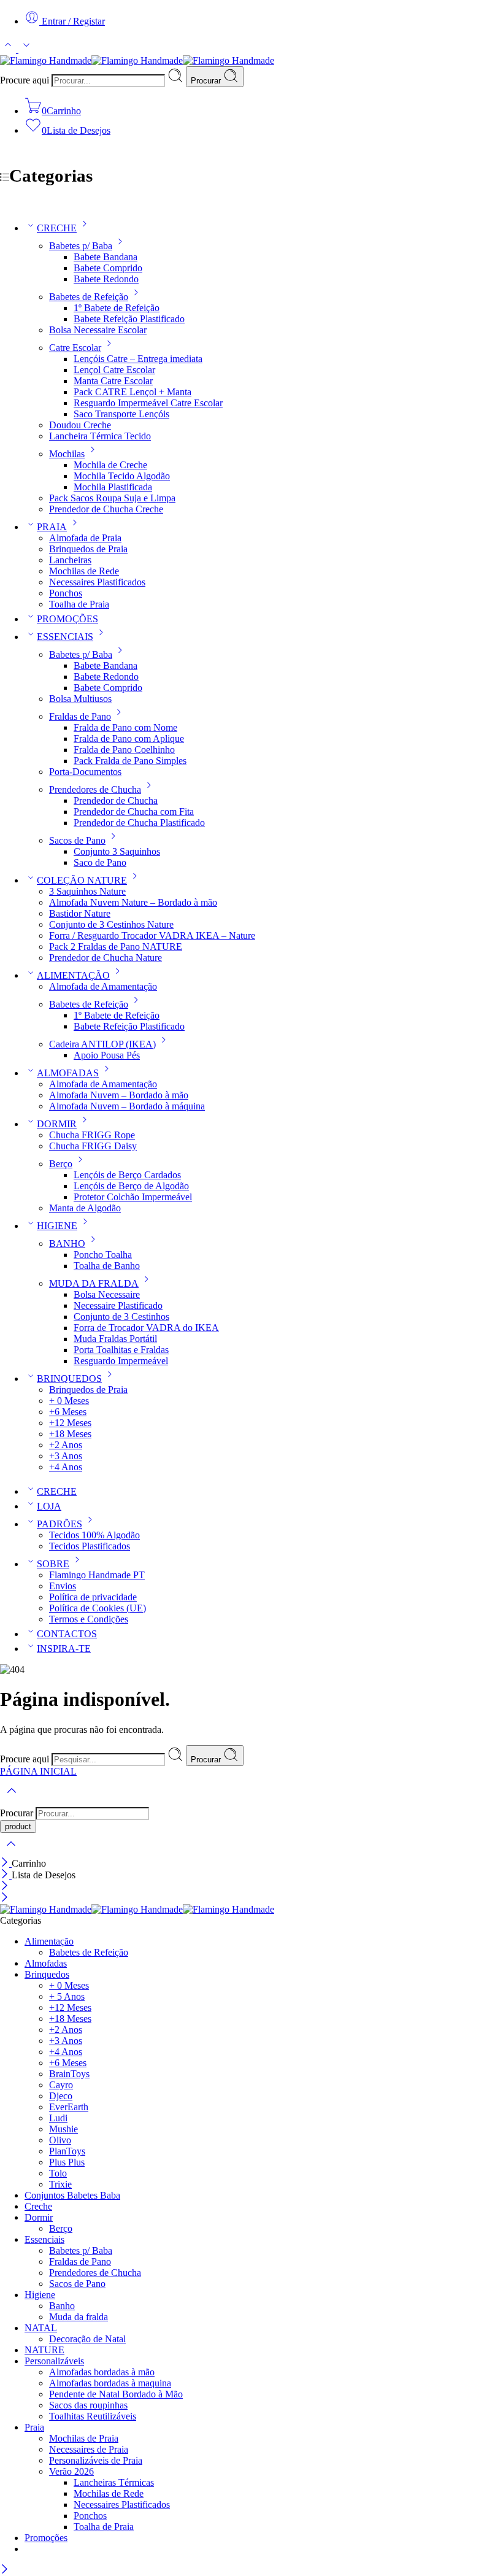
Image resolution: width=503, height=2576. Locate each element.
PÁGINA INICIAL (38, 1771)
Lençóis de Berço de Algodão (131, 1186)
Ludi (58, 2118)
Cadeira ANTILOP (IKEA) (102, 1044)
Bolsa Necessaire (107, 1294)
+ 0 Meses (69, 1401)
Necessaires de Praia (89, 2449)
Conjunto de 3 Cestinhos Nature (111, 924)
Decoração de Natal (87, 2339)
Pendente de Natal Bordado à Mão (116, 2394)
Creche (38, 2206)
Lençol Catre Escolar (114, 370)
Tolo (58, 2173)
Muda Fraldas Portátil (115, 1339)
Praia (34, 2427)
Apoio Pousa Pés (107, 1055)
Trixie (60, 2184)
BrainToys (69, 2074)
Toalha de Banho (107, 1266)
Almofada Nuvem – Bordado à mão (119, 1095)
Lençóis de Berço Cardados (127, 1175)
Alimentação (49, 1941)
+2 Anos (66, 1445)
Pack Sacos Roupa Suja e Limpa (112, 498)
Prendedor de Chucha (116, 800)
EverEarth (69, 2107)
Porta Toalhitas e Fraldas (121, 1350)
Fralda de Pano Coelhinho (124, 750)
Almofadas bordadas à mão (102, 2372)
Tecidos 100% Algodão (94, 1535)
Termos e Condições (89, 1619)
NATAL (41, 2328)
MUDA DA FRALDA (94, 1283)
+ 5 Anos (67, 1996)
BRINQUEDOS (69, 1379)
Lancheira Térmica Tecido (100, 436)
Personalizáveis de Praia (96, 2460)
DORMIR (57, 1124)
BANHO (67, 1244)
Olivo (60, 2140)
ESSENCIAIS (65, 637)
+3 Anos (66, 1456)
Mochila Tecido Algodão (122, 476)
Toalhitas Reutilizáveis (93, 2416)
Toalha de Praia (79, 604)
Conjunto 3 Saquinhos (117, 851)
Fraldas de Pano (80, 716)
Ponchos (66, 593)
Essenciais (44, 2239)
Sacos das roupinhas (88, 2405)
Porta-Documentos (85, 772)
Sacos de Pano (77, 840)
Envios (63, 1586)
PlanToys (67, 2151)
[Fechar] (6, 1863)
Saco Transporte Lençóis (121, 414)
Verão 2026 (71, 2471)
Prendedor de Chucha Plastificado (139, 823)
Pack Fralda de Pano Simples (130, 761)
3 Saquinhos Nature (87, 891)
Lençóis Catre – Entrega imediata (138, 359)
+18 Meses (70, 1434)
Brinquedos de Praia (88, 549)
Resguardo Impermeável (121, 1361)
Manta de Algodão (85, 1208)
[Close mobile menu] (5, 1898)
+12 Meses (70, 1423)
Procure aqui (26, 80)
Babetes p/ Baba (81, 246)
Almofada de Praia (85, 538)
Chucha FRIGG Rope (92, 1135)
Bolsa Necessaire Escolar (98, 330)
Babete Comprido (108, 268)
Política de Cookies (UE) (98, 1608)
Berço (61, 1164)
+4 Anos (66, 1467)
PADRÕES (60, 1524)
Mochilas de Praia (84, 2438)
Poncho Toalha (103, 1255)
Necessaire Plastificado (118, 1305)
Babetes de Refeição (89, 297)
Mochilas (67, 454)
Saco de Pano (100, 862)
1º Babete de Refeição (117, 308)
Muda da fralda (79, 2317)
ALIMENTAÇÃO (73, 975)
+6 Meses (68, 1412)
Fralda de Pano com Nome (125, 727)
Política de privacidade (93, 1597)
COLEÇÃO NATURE (82, 880)
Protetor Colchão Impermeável (133, 1197)
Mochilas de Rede (84, 571)
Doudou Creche (80, 425)
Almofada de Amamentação (103, 986)
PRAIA (52, 527)
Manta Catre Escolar (113, 381)
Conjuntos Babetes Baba (72, 2195)
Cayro (61, 2085)
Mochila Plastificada (113, 487)
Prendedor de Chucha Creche (106, 509)
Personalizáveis (54, 2361)
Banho (62, 2306)
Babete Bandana (106, 257)
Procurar (207, 81)
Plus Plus (67, 2162)
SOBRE (53, 1564)
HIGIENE (57, 1226)
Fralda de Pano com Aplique (129, 738)
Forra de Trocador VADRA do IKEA (146, 1328)
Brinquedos (47, 1974)
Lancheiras (70, 560)
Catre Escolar (75, 348)
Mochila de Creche (110, 465)
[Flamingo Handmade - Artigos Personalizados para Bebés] (137, 60)
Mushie (63, 2129)
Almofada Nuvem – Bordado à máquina (127, 1106)
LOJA (49, 1506)
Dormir (39, 2217)
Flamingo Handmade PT (97, 1575)
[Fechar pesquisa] (11, 1852)
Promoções (46, 2538)
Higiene (40, 2295)
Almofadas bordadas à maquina (110, 2383)
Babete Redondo (106, 279)
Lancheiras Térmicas (114, 2482)
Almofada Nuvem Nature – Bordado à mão (133, 902)
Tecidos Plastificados (90, 1546)
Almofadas (46, 1963)
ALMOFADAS (68, 1073)
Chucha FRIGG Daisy (93, 1146)
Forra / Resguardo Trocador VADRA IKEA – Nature (152, 935)
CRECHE (57, 228)
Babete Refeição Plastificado (129, 319)
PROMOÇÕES (67, 619)
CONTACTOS (67, 1634)
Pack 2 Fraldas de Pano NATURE (116, 947)
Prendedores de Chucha (95, 789)
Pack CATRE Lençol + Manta (132, 392)
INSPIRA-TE (64, 1649)
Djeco (61, 2096)
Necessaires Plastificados (97, 582)
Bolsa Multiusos (80, 699)
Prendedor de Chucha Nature (106, 958)
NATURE (44, 2350)
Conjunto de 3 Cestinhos (121, 1317)
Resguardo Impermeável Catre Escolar (148, 403)
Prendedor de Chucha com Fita (134, 812)
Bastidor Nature (80, 913)
